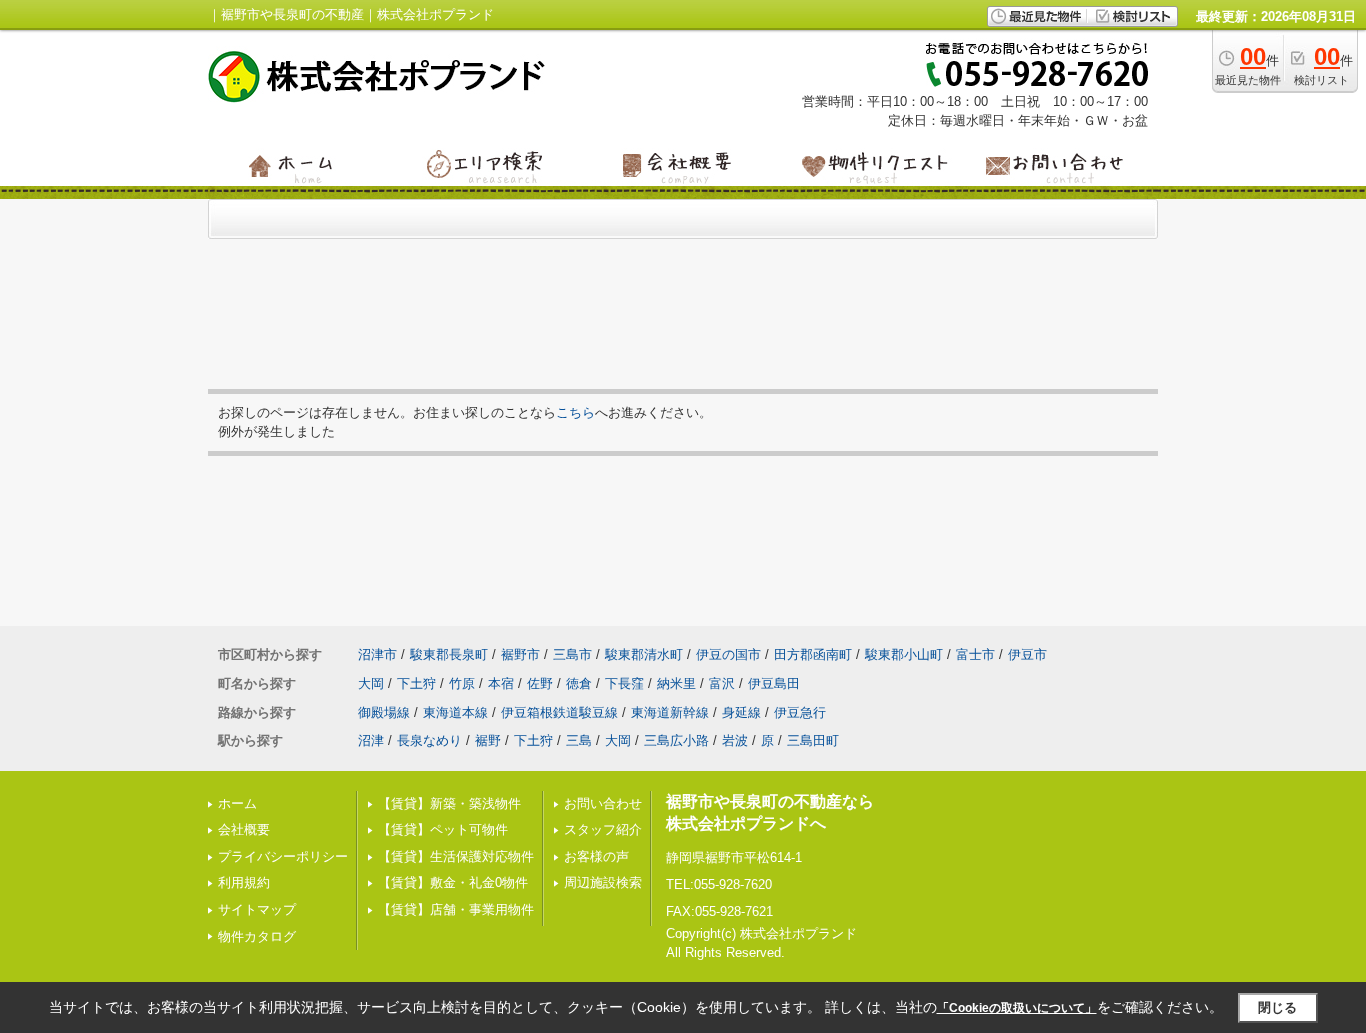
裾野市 (520, 654)
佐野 (540, 683)
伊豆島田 (774, 683)
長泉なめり (429, 740)
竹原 (462, 683)
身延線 (741, 712)
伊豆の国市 (728, 654)
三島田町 (813, 740)
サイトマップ (257, 909)
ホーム (237, 803)
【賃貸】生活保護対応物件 (456, 856)
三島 (579, 740)
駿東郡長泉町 (449, 654)
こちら (575, 412)
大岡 (371, 683)
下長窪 (624, 683)
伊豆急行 (800, 712)
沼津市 (377, 654)
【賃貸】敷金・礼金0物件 (453, 882)
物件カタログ (257, 936)
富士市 (975, 654)
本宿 (501, 683)
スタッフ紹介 (603, 829)
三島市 (572, 654)
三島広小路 (676, 740)
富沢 (722, 683)
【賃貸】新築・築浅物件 (449, 803)
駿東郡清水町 (644, 654)
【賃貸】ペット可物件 (443, 829)
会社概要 (244, 829)
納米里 (676, 683)
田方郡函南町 (813, 654)
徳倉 (579, 683)
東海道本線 (455, 712)
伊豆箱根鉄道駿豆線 (559, 712)
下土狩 (416, 683)
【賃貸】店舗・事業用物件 (456, 909)
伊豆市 (1027, 654)
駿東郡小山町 (904, 654)
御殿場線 (384, 712)
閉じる (1277, 1007)
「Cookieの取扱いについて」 (1017, 1008)
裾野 (488, 740)
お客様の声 (596, 856)
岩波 (735, 740)
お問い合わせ (603, 803)
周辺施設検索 (603, 882)
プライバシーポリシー (283, 856)
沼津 (371, 740)
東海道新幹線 (670, 712)
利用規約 (244, 882)
